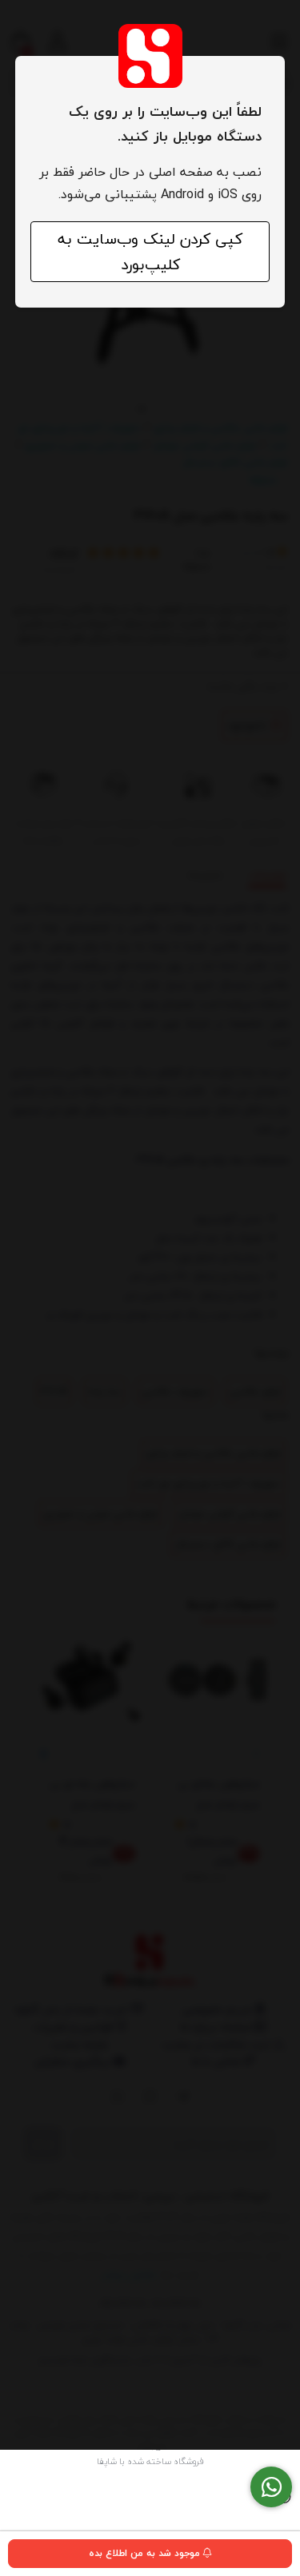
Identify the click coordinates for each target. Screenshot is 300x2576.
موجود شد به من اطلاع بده (146, 2553)
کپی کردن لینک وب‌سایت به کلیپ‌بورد (150, 252)
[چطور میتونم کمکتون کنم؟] (271, 2487)
